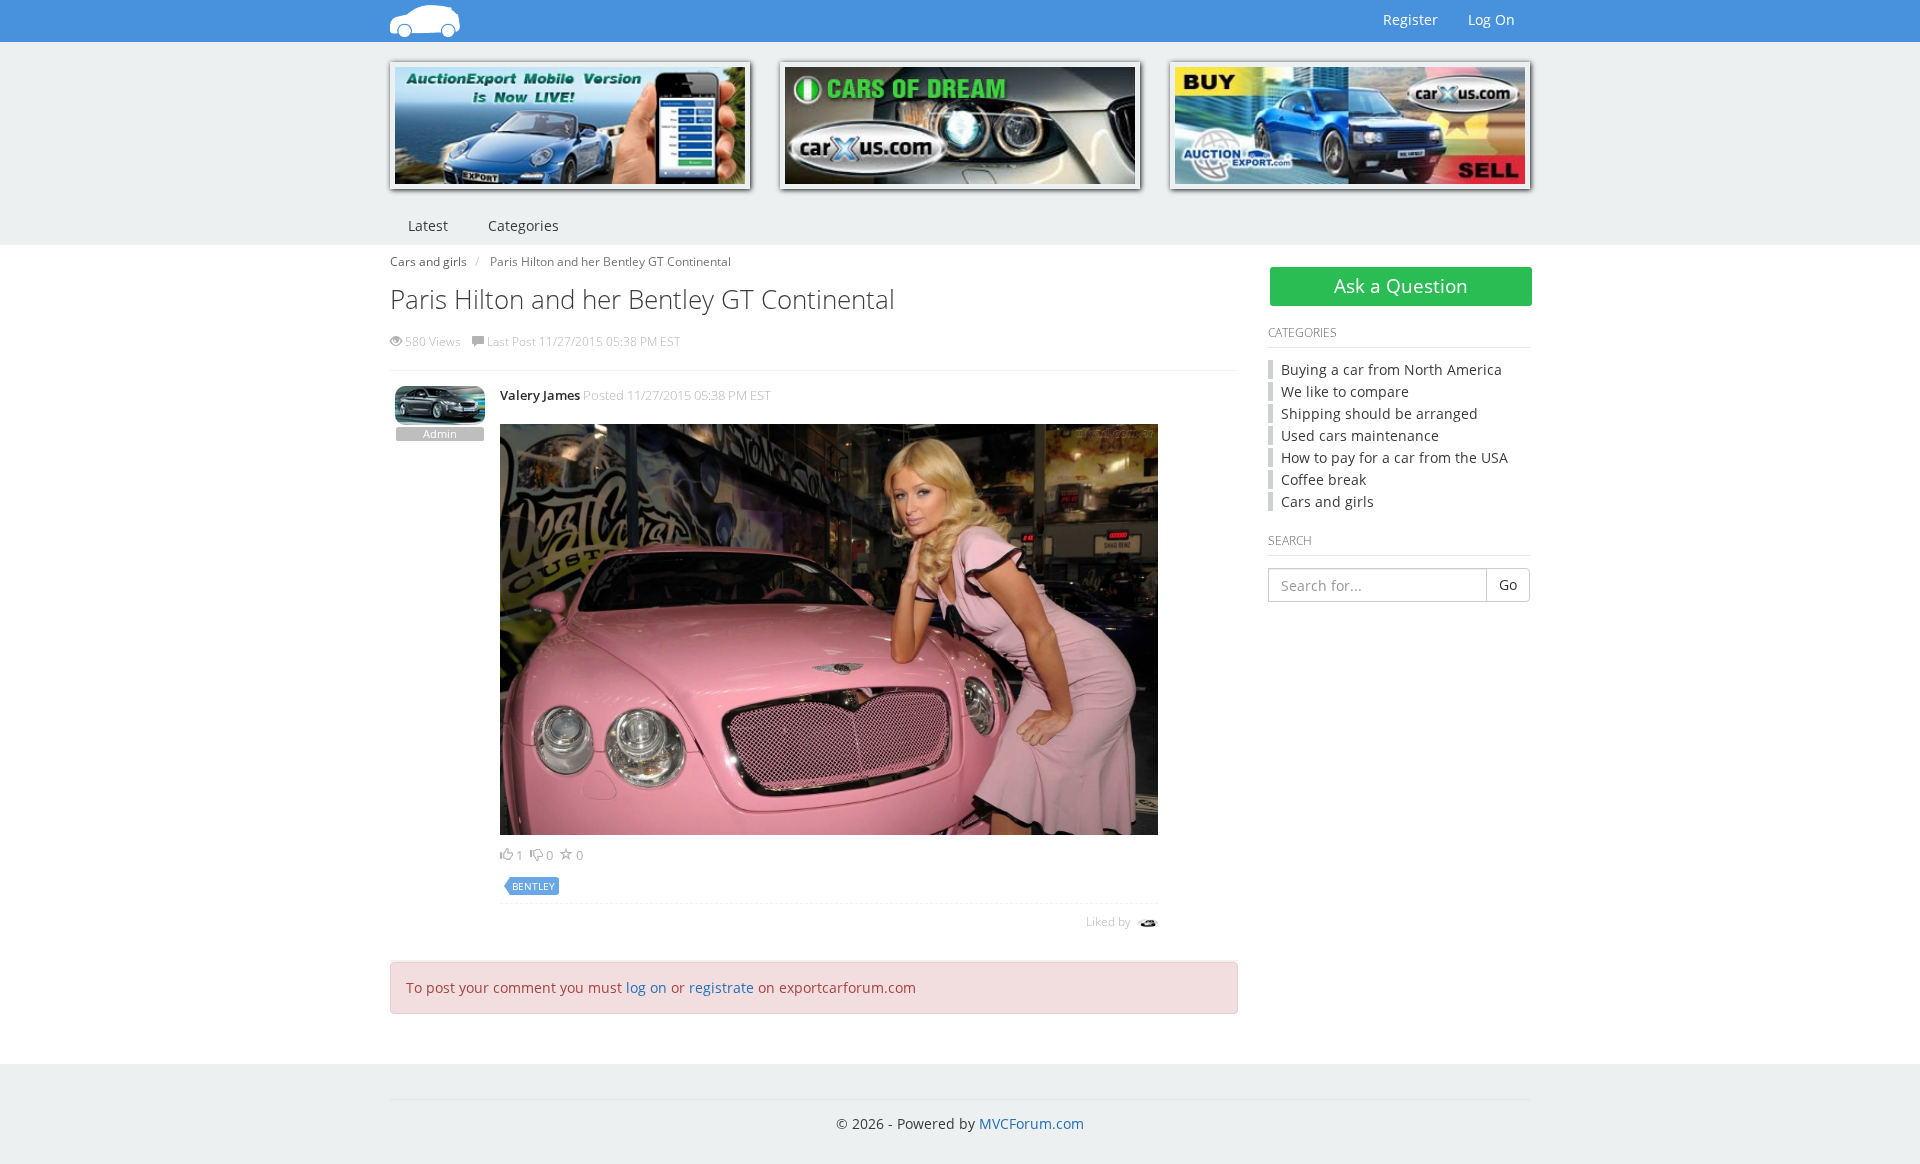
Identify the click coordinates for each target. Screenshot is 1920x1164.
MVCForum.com (1031, 1123)
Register (1410, 19)
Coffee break (1323, 479)
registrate (721, 987)
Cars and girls (1327, 501)
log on (646, 987)
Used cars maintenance (1360, 435)
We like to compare (1345, 391)
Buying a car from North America (1391, 369)
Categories (523, 225)
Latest (428, 225)
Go (1508, 584)
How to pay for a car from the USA (1394, 457)
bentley (533, 886)
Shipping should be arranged (1379, 413)
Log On (1491, 19)
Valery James (540, 395)
